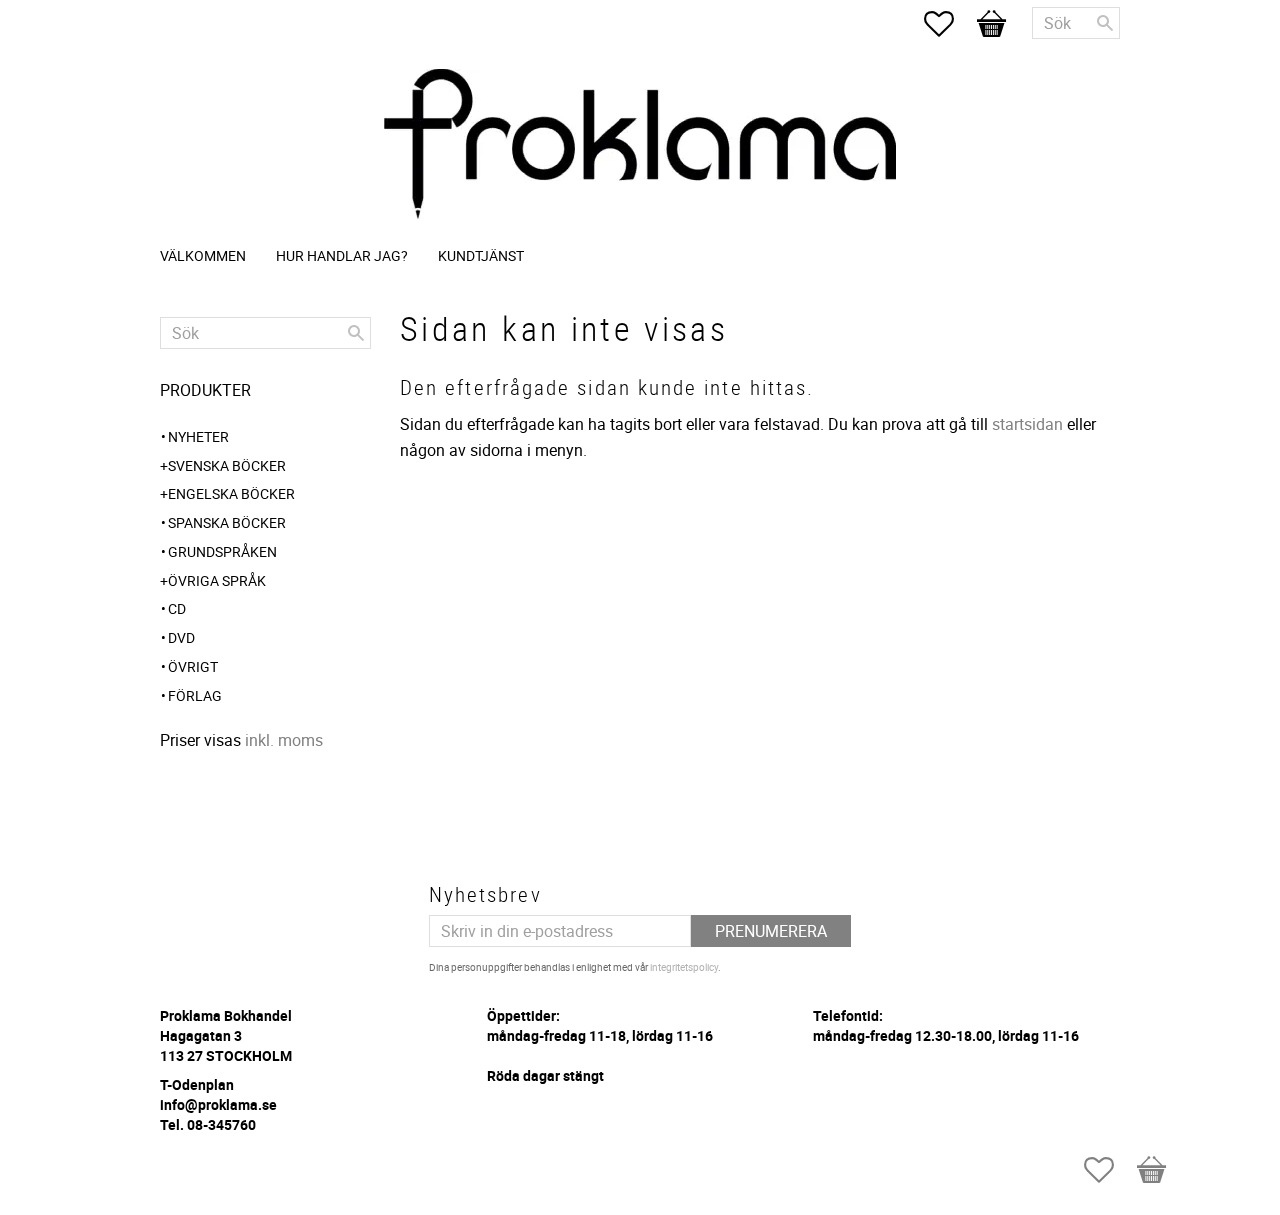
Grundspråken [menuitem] (222, 551)
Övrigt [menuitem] (193, 666)
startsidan (1027, 424)
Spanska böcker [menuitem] (227, 522)
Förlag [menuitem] (195, 695)
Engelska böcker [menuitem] (231, 493)
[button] (949, 24)
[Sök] (1105, 23)
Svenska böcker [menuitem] (227, 465)
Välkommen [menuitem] (203, 255)
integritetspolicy (684, 967)
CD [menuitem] (177, 608)
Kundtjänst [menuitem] (481, 255)
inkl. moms (284, 740)
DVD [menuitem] (181, 637)
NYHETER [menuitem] (198, 436)
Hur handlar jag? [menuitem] (342, 255)
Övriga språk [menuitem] (217, 580)
